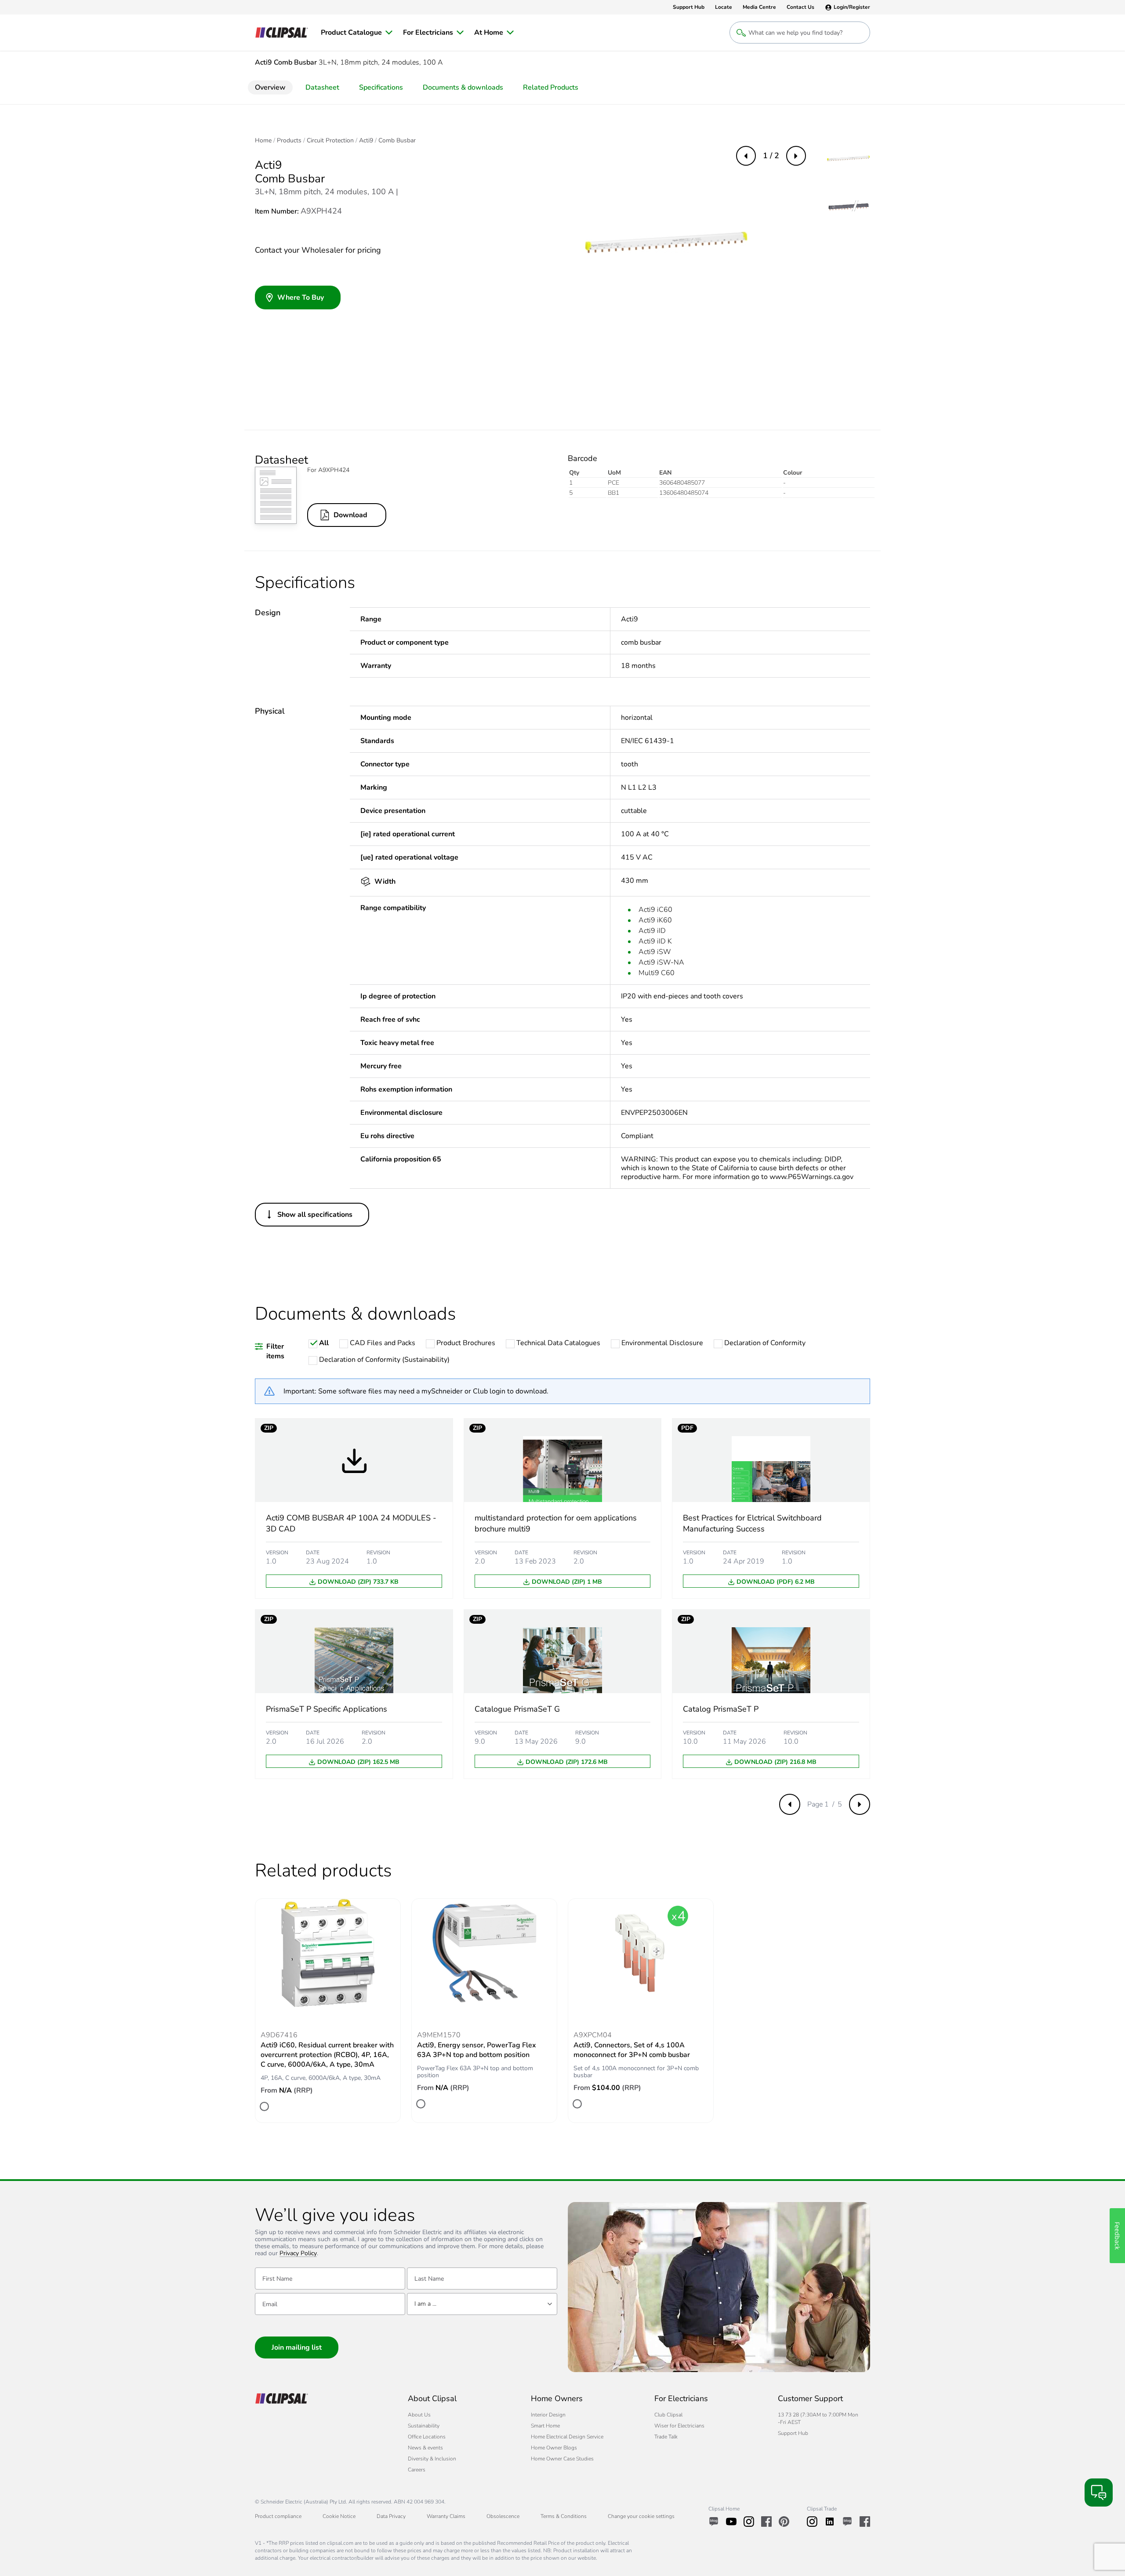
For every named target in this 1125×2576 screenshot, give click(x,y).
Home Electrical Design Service (567, 2437)
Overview (270, 87)
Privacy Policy (298, 2254)
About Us (419, 2415)
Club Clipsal (668, 2415)
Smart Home (545, 2426)
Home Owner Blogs (554, 2448)
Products (289, 141)
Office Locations (427, 2437)
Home (263, 141)
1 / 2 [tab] (771, 156)
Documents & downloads (463, 87)
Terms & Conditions (564, 2516)
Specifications (381, 87)
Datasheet (322, 87)
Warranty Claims (446, 2516)
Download (350, 515)
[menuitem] (357, 33)
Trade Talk (666, 2437)
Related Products (551, 87)
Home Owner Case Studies (562, 2459)
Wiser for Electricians (679, 2426)
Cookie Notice (339, 2516)
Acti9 (366, 141)
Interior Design (548, 2415)
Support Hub (793, 2433)
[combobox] (482, 2304)
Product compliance (278, 2516)
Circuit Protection (330, 141)
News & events (425, 2448)
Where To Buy (301, 298)
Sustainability (424, 2426)
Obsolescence (503, 2516)
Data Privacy (391, 2516)
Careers (417, 2470)
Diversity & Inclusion (432, 2459)
